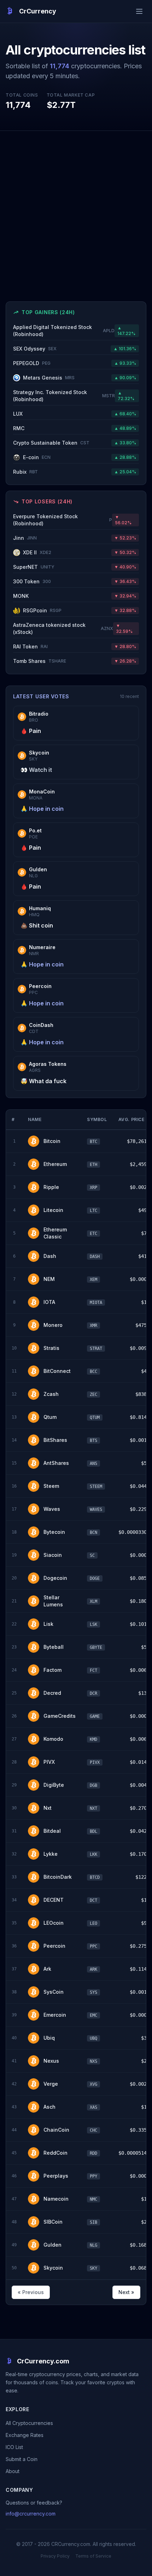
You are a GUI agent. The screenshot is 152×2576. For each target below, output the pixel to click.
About (13, 2471)
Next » (126, 2292)
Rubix (25, 472)
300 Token (32, 581)
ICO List (14, 2447)
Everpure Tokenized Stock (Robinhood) (63, 520)
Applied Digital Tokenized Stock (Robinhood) (64, 331)
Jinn (25, 538)
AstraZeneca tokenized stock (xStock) (63, 628)
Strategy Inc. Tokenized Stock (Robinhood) (64, 396)
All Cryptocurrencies (29, 2423)
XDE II (37, 552)
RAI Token (30, 646)
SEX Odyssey (35, 349)
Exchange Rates (25, 2435)
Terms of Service (93, 2556)
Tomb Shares (40, 661)
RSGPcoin (42, 610)
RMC (19, 428)
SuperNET (34, 567)
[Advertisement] (76, 210)
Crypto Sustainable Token (51, 443)
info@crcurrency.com (31, 2514)
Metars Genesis (49, 378)
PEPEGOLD (32, 363)
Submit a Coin (22, 2459)
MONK (21, 596)
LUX (18, 414)
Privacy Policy (55, 2556)
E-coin (37, 457)
